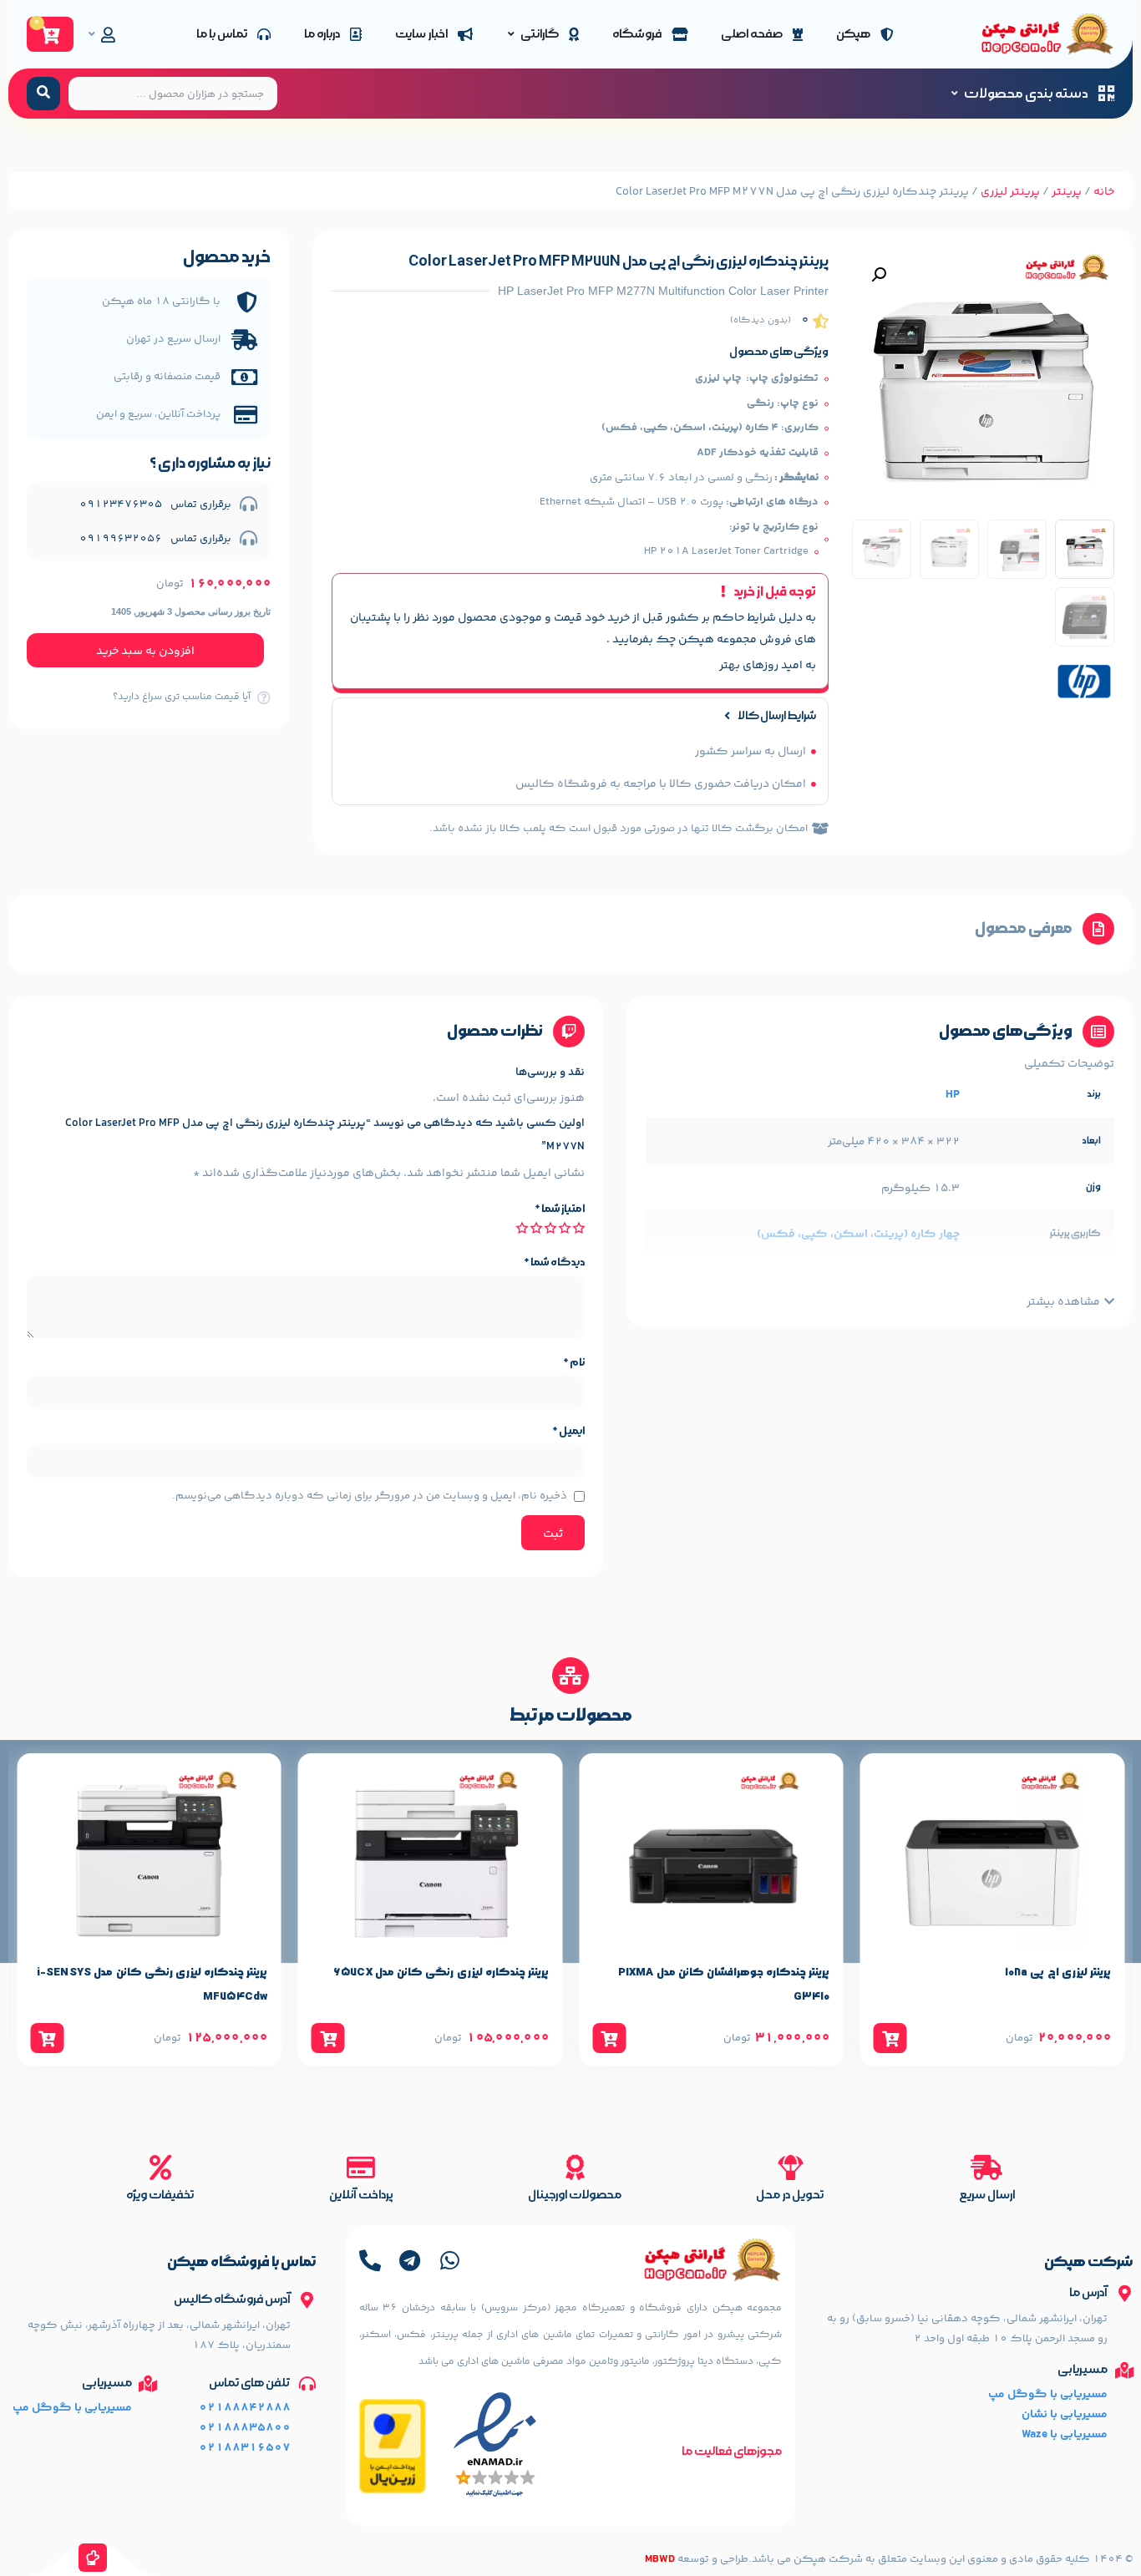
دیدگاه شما (554, 1262)
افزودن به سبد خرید (145, 652)
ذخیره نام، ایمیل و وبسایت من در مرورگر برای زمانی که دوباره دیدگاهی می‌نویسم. (370, 1496)
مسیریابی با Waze (1065, 2435)
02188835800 (245, 2428)
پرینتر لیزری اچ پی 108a (1058, 1972)
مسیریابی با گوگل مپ (1048, 2395)
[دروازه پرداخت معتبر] (393, 2491)
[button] (879, 275)
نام (574, 1362)
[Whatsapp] (450, 2260)
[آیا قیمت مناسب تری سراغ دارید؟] (264, 697)
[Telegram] (410, 2260)
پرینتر (1067, 192)
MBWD (660, 2559)
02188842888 (245, 2408)
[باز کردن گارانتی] (511, 34)
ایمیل (568, 1431)
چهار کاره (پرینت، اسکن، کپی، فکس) (858, 1235)
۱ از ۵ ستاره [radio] (579, 1228)
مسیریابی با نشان (1065, 2415)
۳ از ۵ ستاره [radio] (550, 1228)
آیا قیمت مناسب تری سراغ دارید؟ (182, 697)
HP (953, 1095)
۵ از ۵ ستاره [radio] (522, 1228)
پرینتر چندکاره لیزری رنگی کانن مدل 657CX (441, 1972)
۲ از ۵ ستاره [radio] (565, 1228)
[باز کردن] (92, 34)
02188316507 (245, 2448)
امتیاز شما (560, 1209)
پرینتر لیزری (1010, 192)
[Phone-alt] (370, 2260)
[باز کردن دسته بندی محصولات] (955, 94)
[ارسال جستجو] (43, 94)
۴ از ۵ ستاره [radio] (536, 1228)
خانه (1104, 192)
